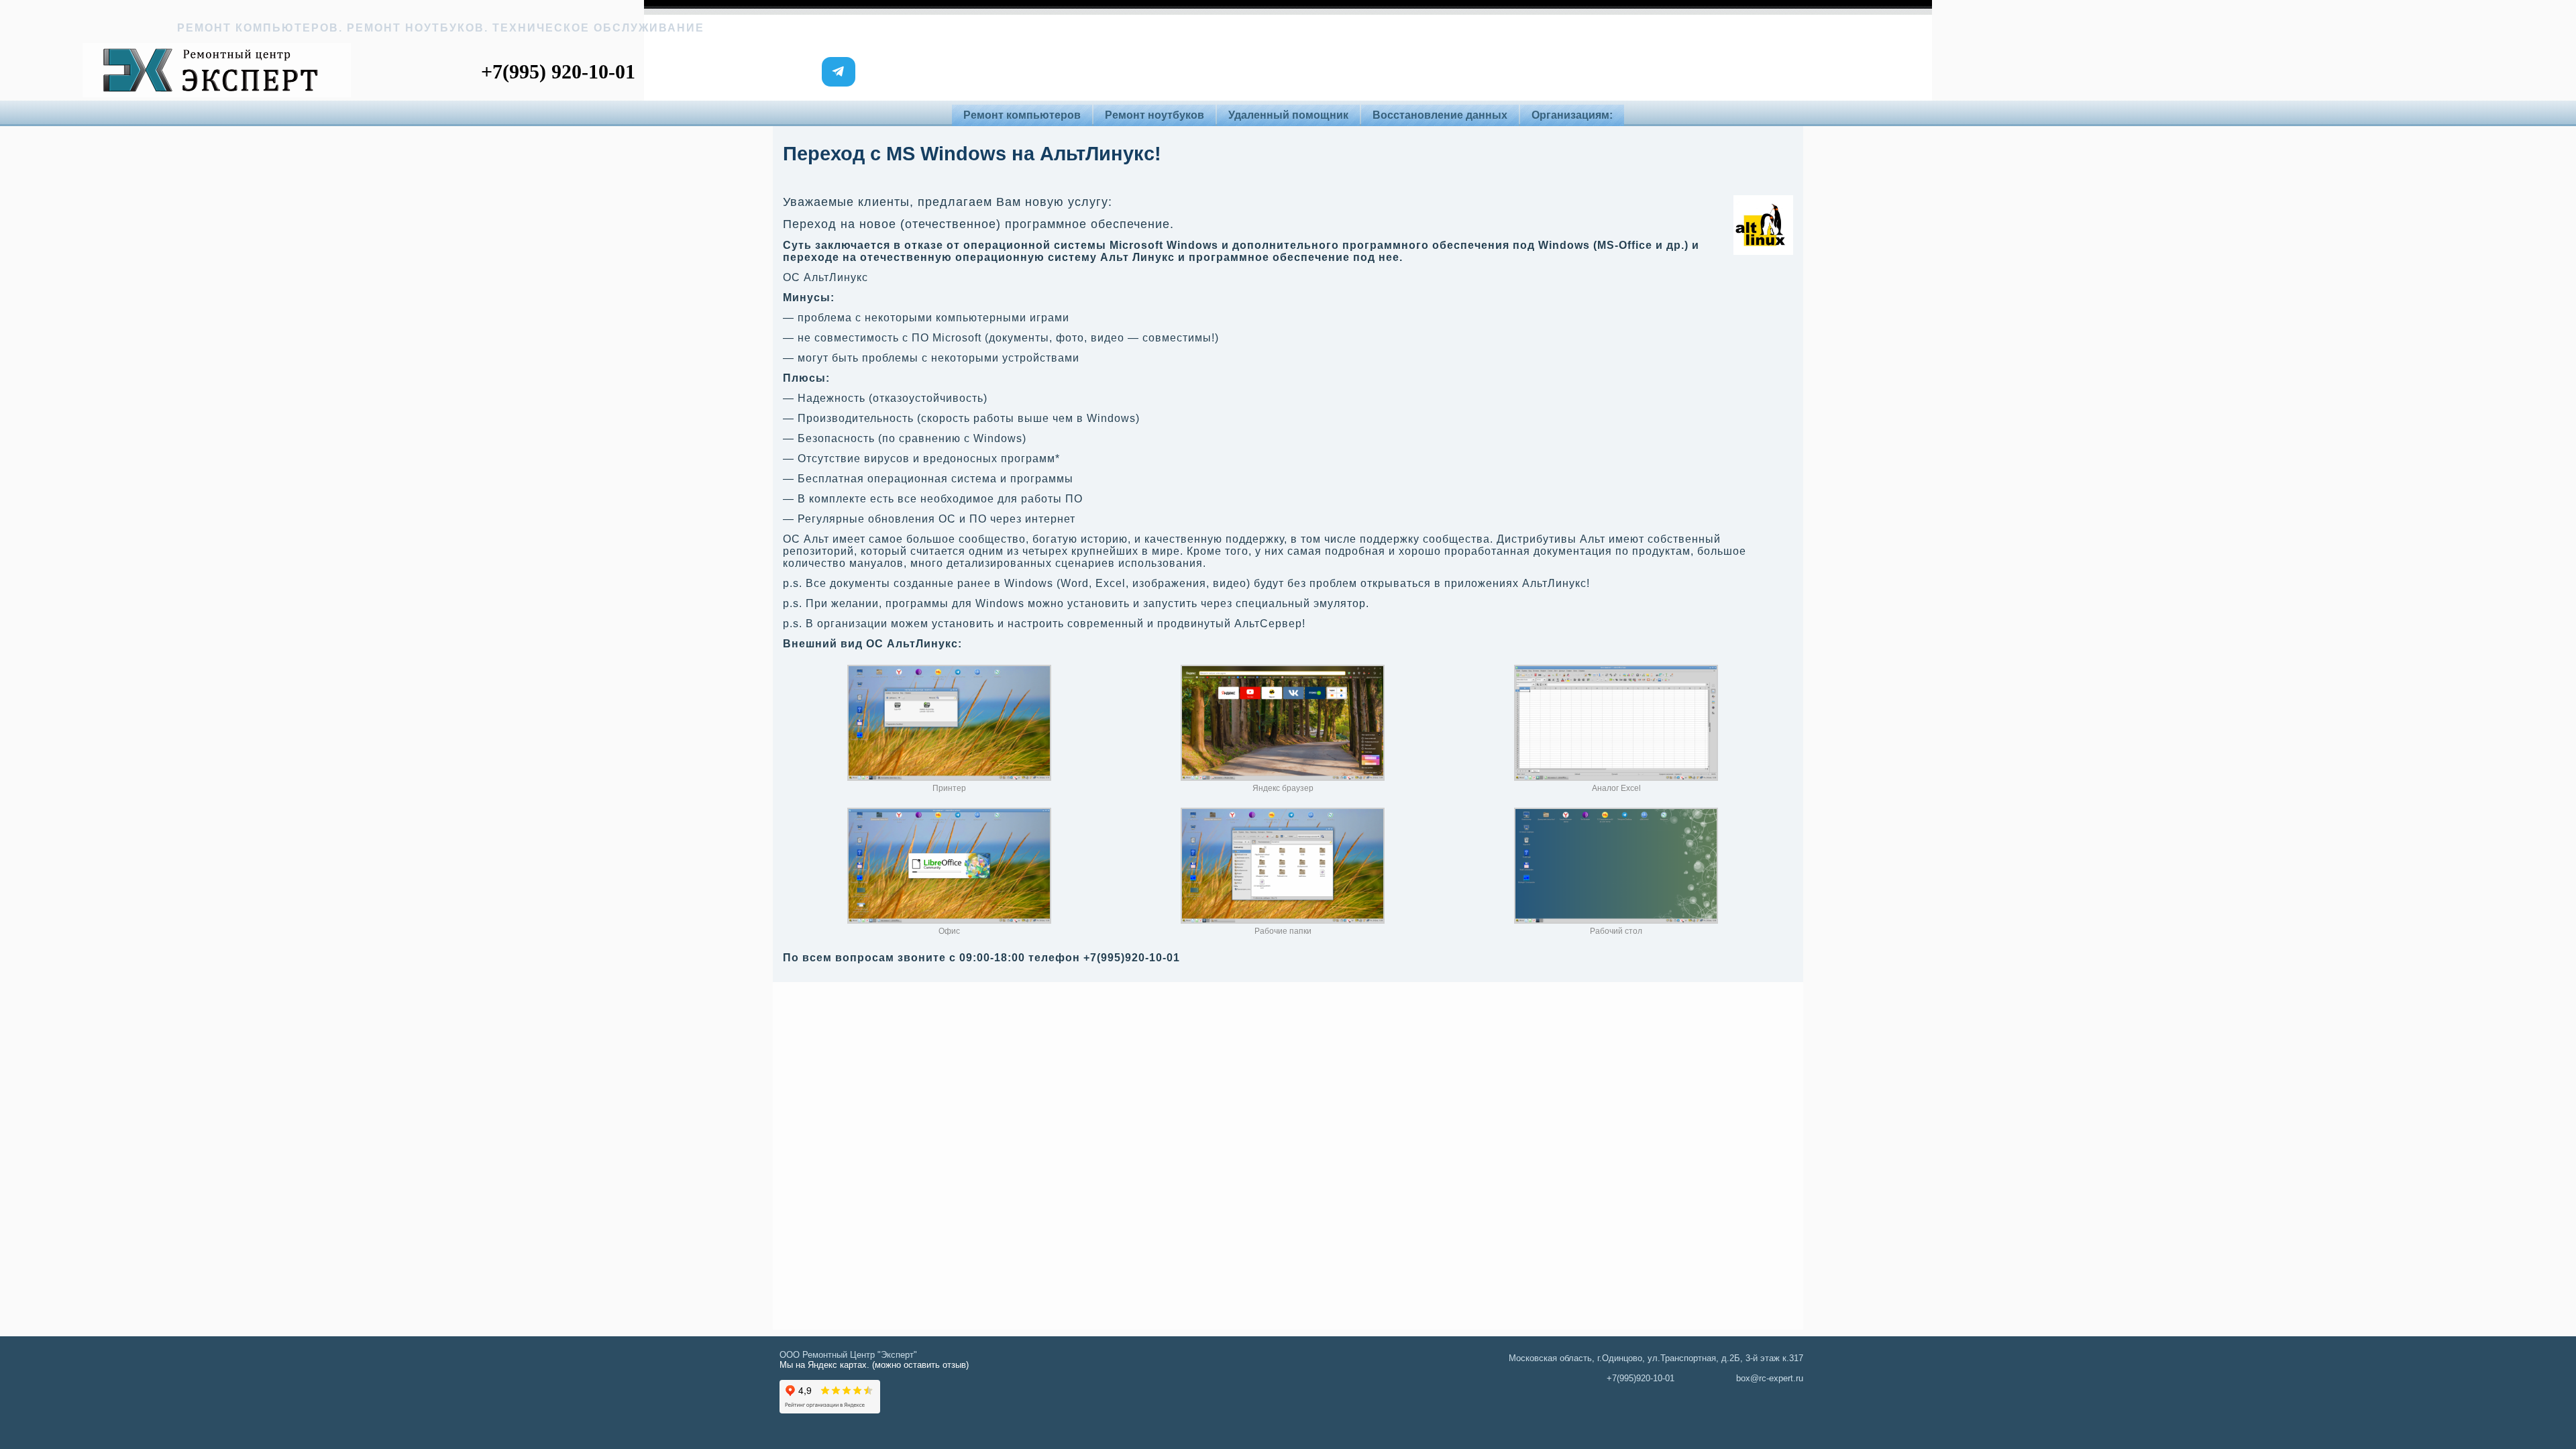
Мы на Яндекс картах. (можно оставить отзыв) (874, 1365)
